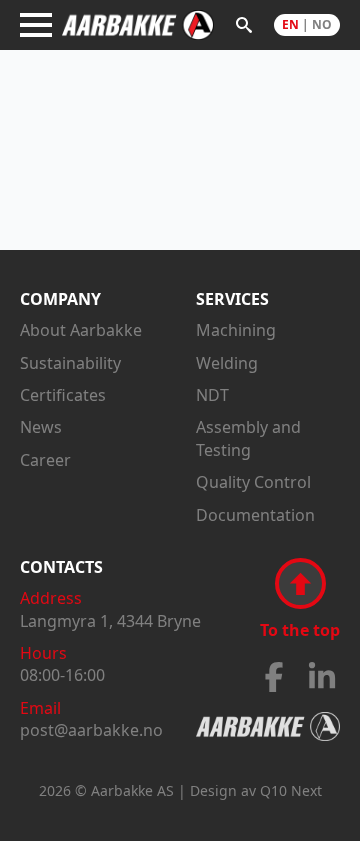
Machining (236, 330)
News (41, 427)
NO (322, 25)
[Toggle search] (244, 25)
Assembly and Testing (248, 438)
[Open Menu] (36, 25)
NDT (212, 395)
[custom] (274, 677)
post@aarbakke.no (91, 730)
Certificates (63, 395)
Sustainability (70, 363)
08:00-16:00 (62, 675)
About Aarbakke (81, 330)
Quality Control (253, 482)
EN (290, 25)
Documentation (255, 515)
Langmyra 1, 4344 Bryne (110, 621)
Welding (227, 363)
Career (45, 460)
